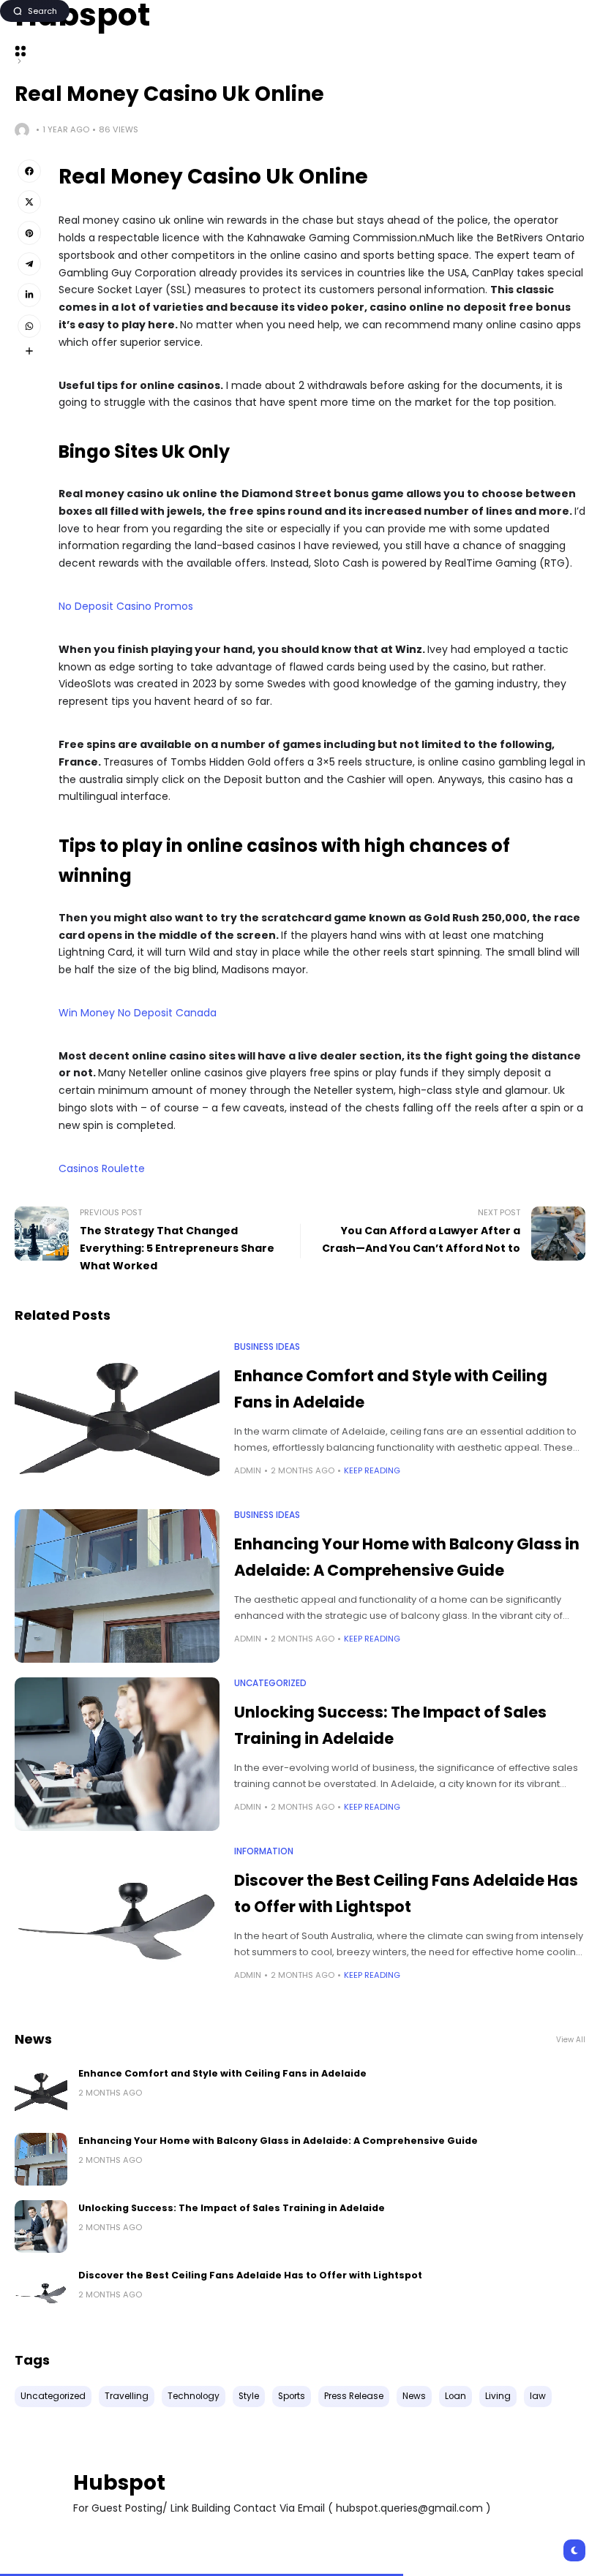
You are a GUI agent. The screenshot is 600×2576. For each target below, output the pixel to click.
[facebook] (29, 171)
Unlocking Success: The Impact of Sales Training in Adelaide (232, 2208)
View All (571, 2040)
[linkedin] (29, 295)
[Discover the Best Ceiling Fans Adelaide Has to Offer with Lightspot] (117, 1922)
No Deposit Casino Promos (126, 606)
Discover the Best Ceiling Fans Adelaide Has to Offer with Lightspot (250, 2275)
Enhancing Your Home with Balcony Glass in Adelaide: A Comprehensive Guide (278, 2141)
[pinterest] (29, 233)
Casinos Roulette (102, 1168)
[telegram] (29, 264)
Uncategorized (270, 1683)
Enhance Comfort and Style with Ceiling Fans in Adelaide (222, 2073)
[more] (29, 351)
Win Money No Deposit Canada (138, 1013)
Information (264, 1851)
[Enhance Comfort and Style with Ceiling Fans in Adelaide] (117, 1418)
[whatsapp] (29, 326)
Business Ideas (267, 1347)
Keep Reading (372, 1470)
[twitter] (29, 202)
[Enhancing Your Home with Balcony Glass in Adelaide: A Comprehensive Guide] (117, 1586)
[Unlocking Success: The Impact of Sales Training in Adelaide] (117, 1754)
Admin (248, 1470)
